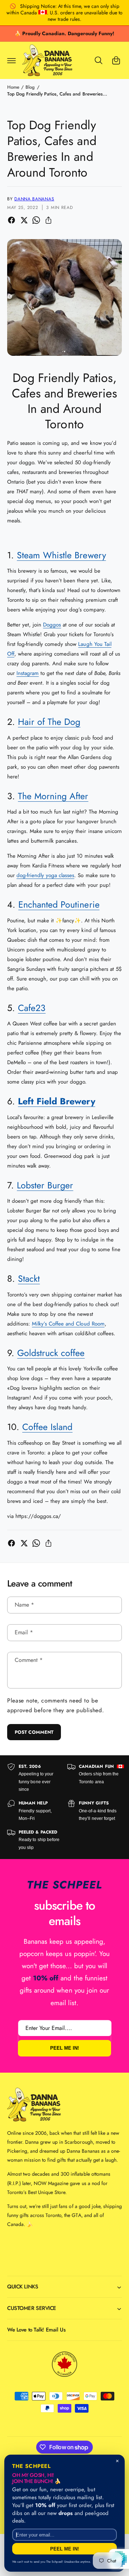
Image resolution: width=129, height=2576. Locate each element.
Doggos (52, 625)
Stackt (29, 1278)
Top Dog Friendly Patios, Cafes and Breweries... (57, 94)
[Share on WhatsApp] (36, 220)
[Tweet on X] (24, 220)
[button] (11, 60)
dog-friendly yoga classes (45, 875)
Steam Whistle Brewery (61, 555)
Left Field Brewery (56, 1101)
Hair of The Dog (49, 722)
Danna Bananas (34, 199)
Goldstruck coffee (51, 1353)
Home (13, 87)
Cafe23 (32, 1008)
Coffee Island (47, 1427)
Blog (30, 87)
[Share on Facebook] (11, 220)
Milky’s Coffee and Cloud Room (68, 1324)
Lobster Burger (45, 1185)
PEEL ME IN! (64, 2048)
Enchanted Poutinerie (59, 904)
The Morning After (53, 796)
